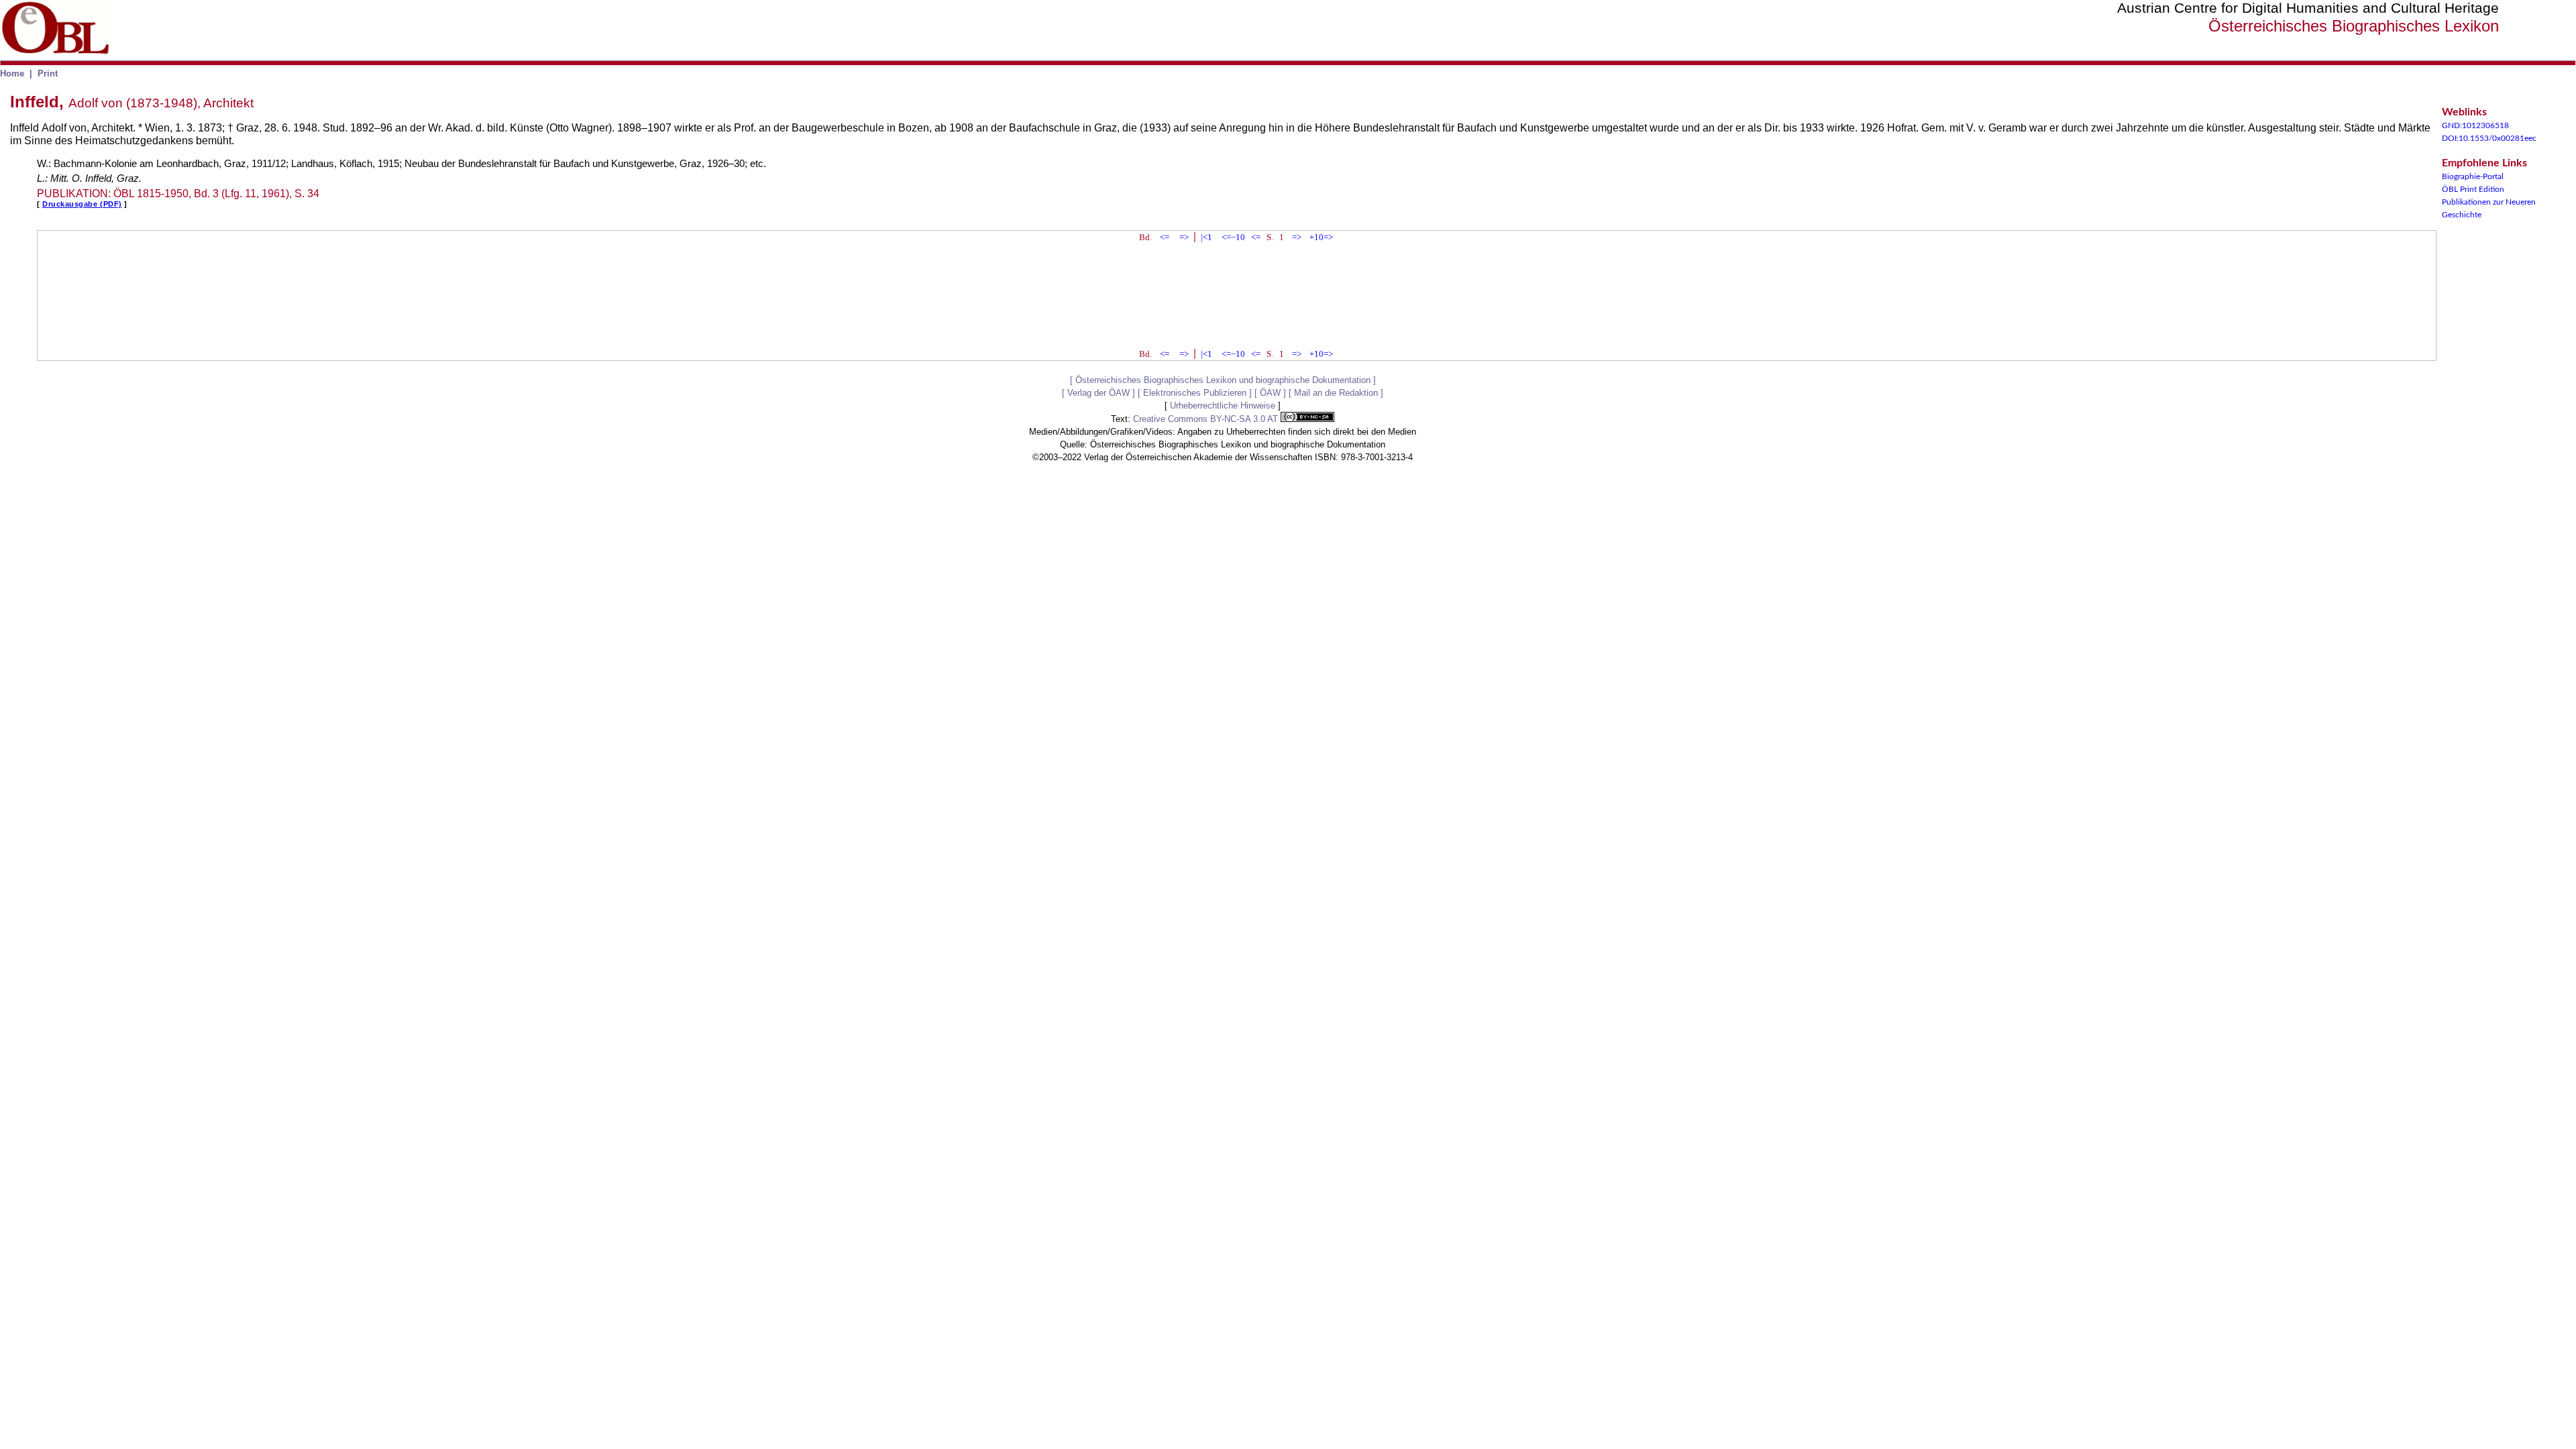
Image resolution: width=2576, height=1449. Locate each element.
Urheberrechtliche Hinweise (1223, 406)
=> (1184, 237)
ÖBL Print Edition (2473, 189)
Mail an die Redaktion (1336, 393)
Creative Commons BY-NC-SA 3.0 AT (1207, 419)
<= (1165, 237)
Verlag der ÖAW (1098, 393)
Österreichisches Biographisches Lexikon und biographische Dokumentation (1223, 380)
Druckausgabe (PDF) (82, 204)
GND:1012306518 (2475, 125)
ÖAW (1270, 393)
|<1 (1206, 237)
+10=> (1321, 237)
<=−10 (1233, 237)
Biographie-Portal (2473, 176)
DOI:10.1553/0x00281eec (2489, 138)
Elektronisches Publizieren (1195, 393)
